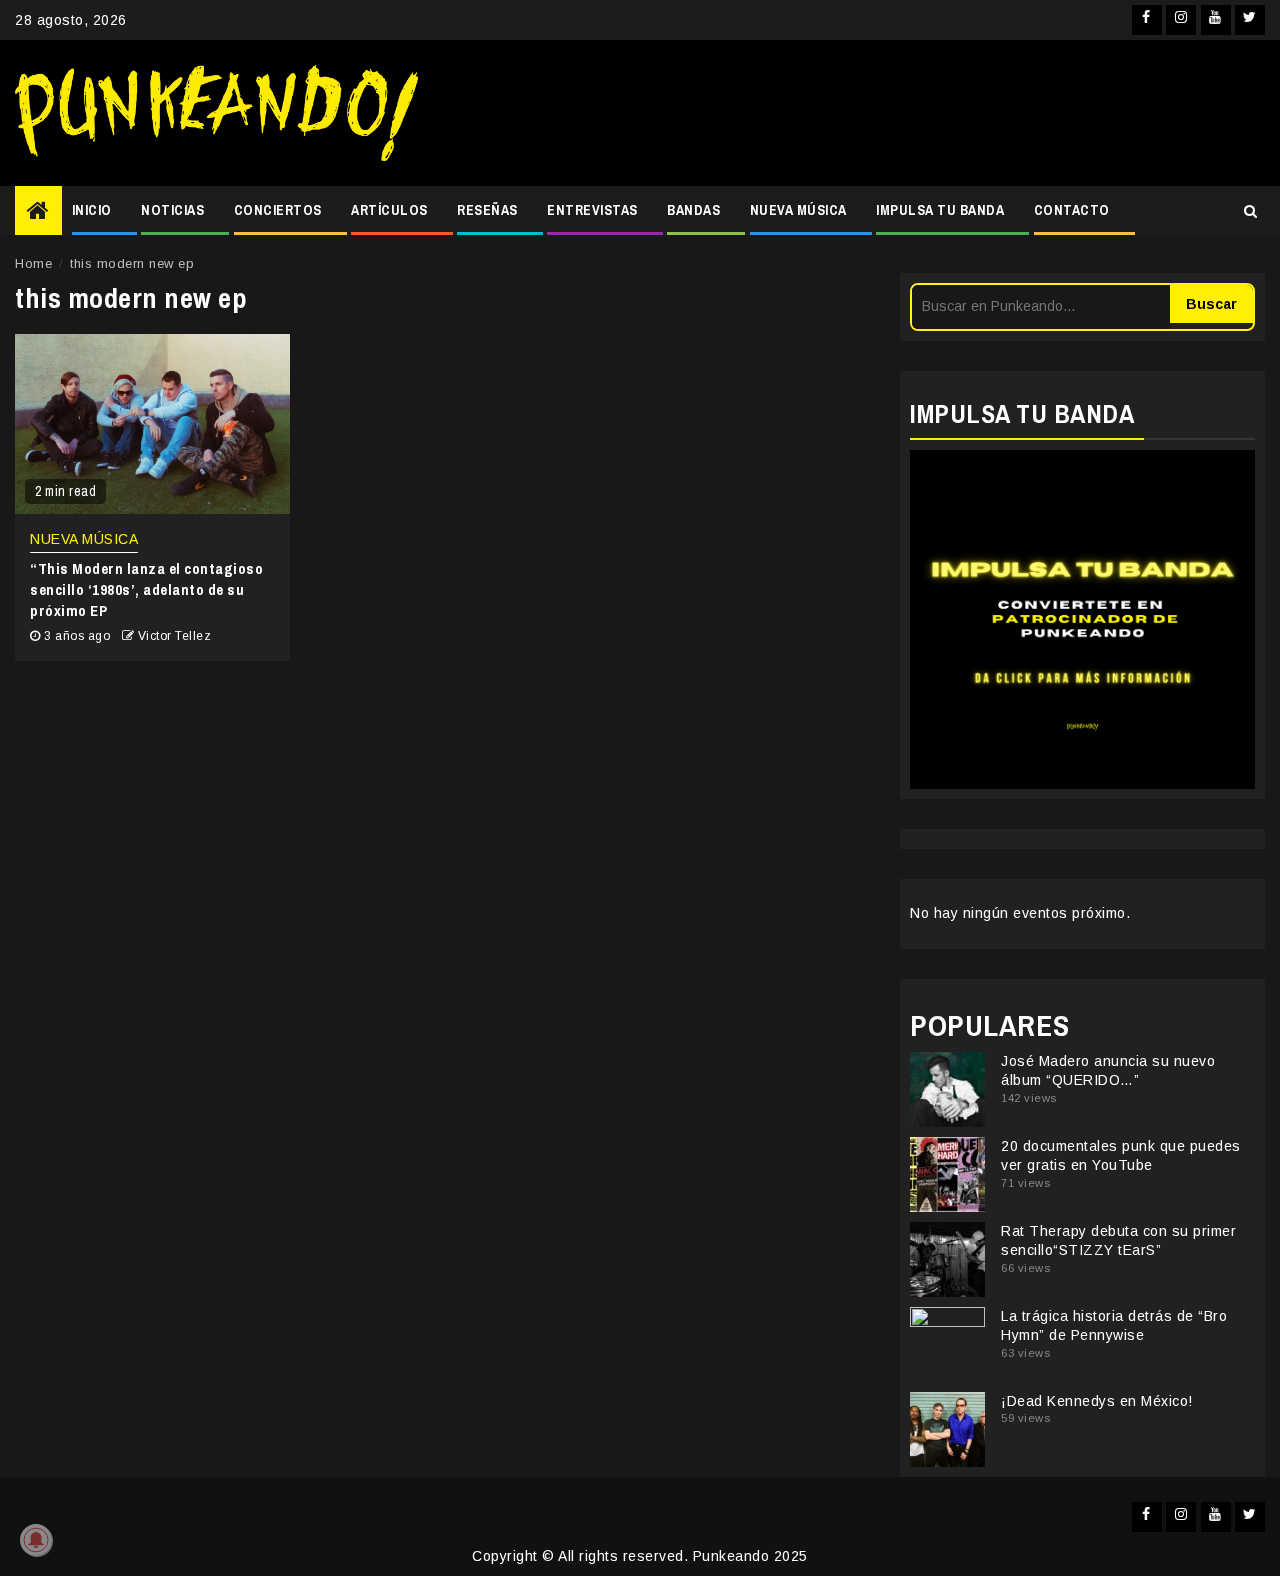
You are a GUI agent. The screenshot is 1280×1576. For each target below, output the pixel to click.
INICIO (92, 210)
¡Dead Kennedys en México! (1097, 1401)
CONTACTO (1072, 210)
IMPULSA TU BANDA (940, 210)
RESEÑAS (487, 210)
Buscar (1211, 304)
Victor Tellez (175, 636)
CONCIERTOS (278, 210)
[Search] (1250, 211)
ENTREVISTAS (592, 210)
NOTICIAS (172, 210)
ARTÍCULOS (389, 210)
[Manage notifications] (36, 1540)
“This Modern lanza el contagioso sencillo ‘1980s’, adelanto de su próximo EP (146, 589)
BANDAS (693, 210)
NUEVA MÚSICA (798, 210)
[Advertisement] (851, 113)
